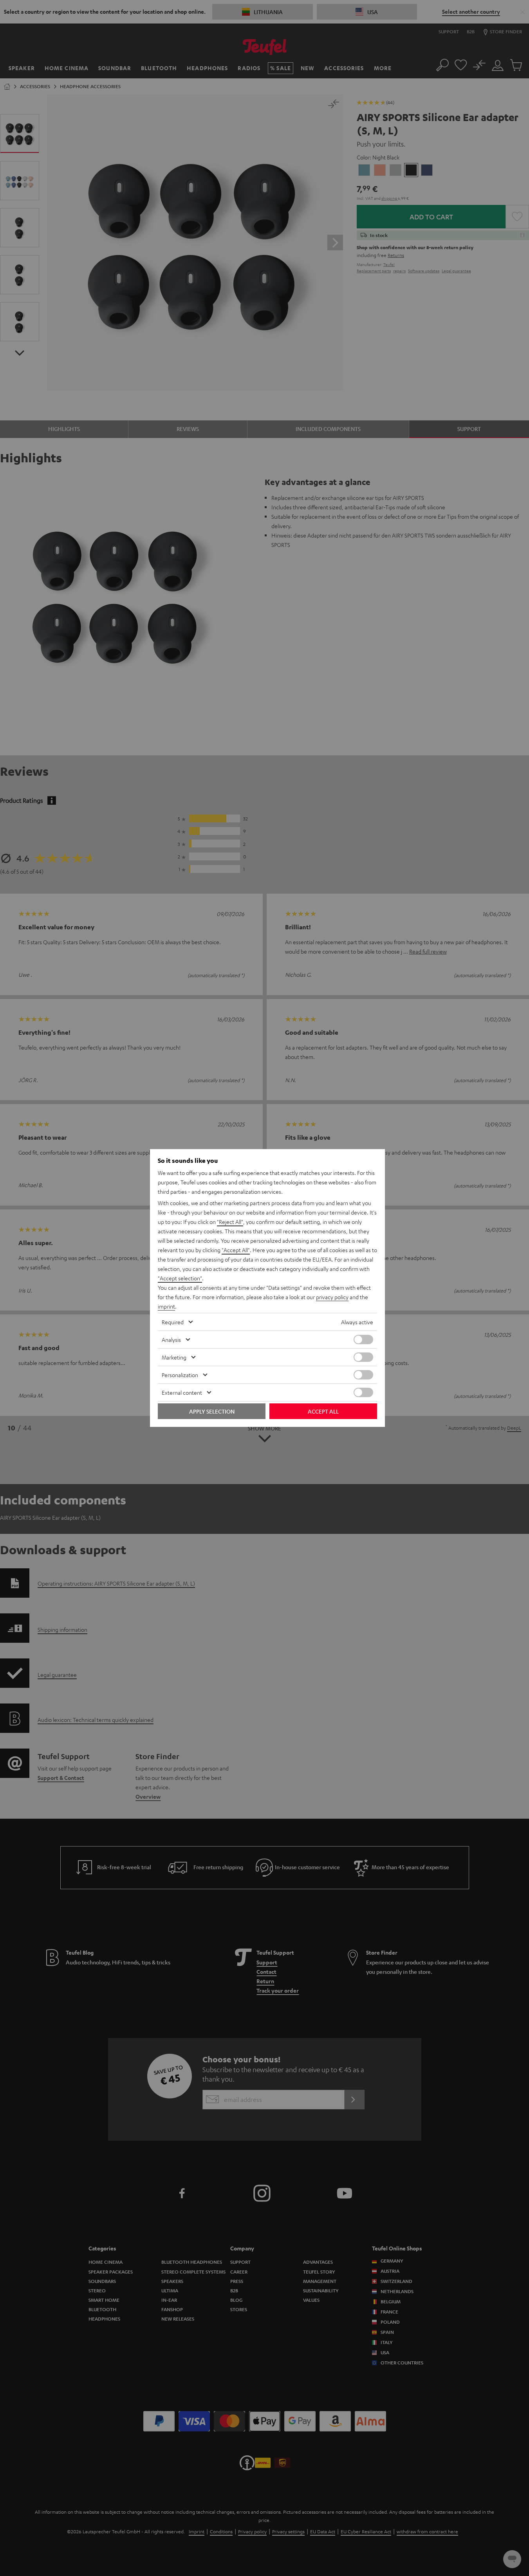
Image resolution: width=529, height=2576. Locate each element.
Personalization (180, 1375)
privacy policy (332, 1297)
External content (182, 1392)
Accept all (323, 1411)
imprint (166, 1306)
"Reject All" (230, 1222)
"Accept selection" (180, 1278)
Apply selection (212, 1411)
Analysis (171, 1340)
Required (173, 1322)
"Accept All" (236, 1250)
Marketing (174, 1357)
